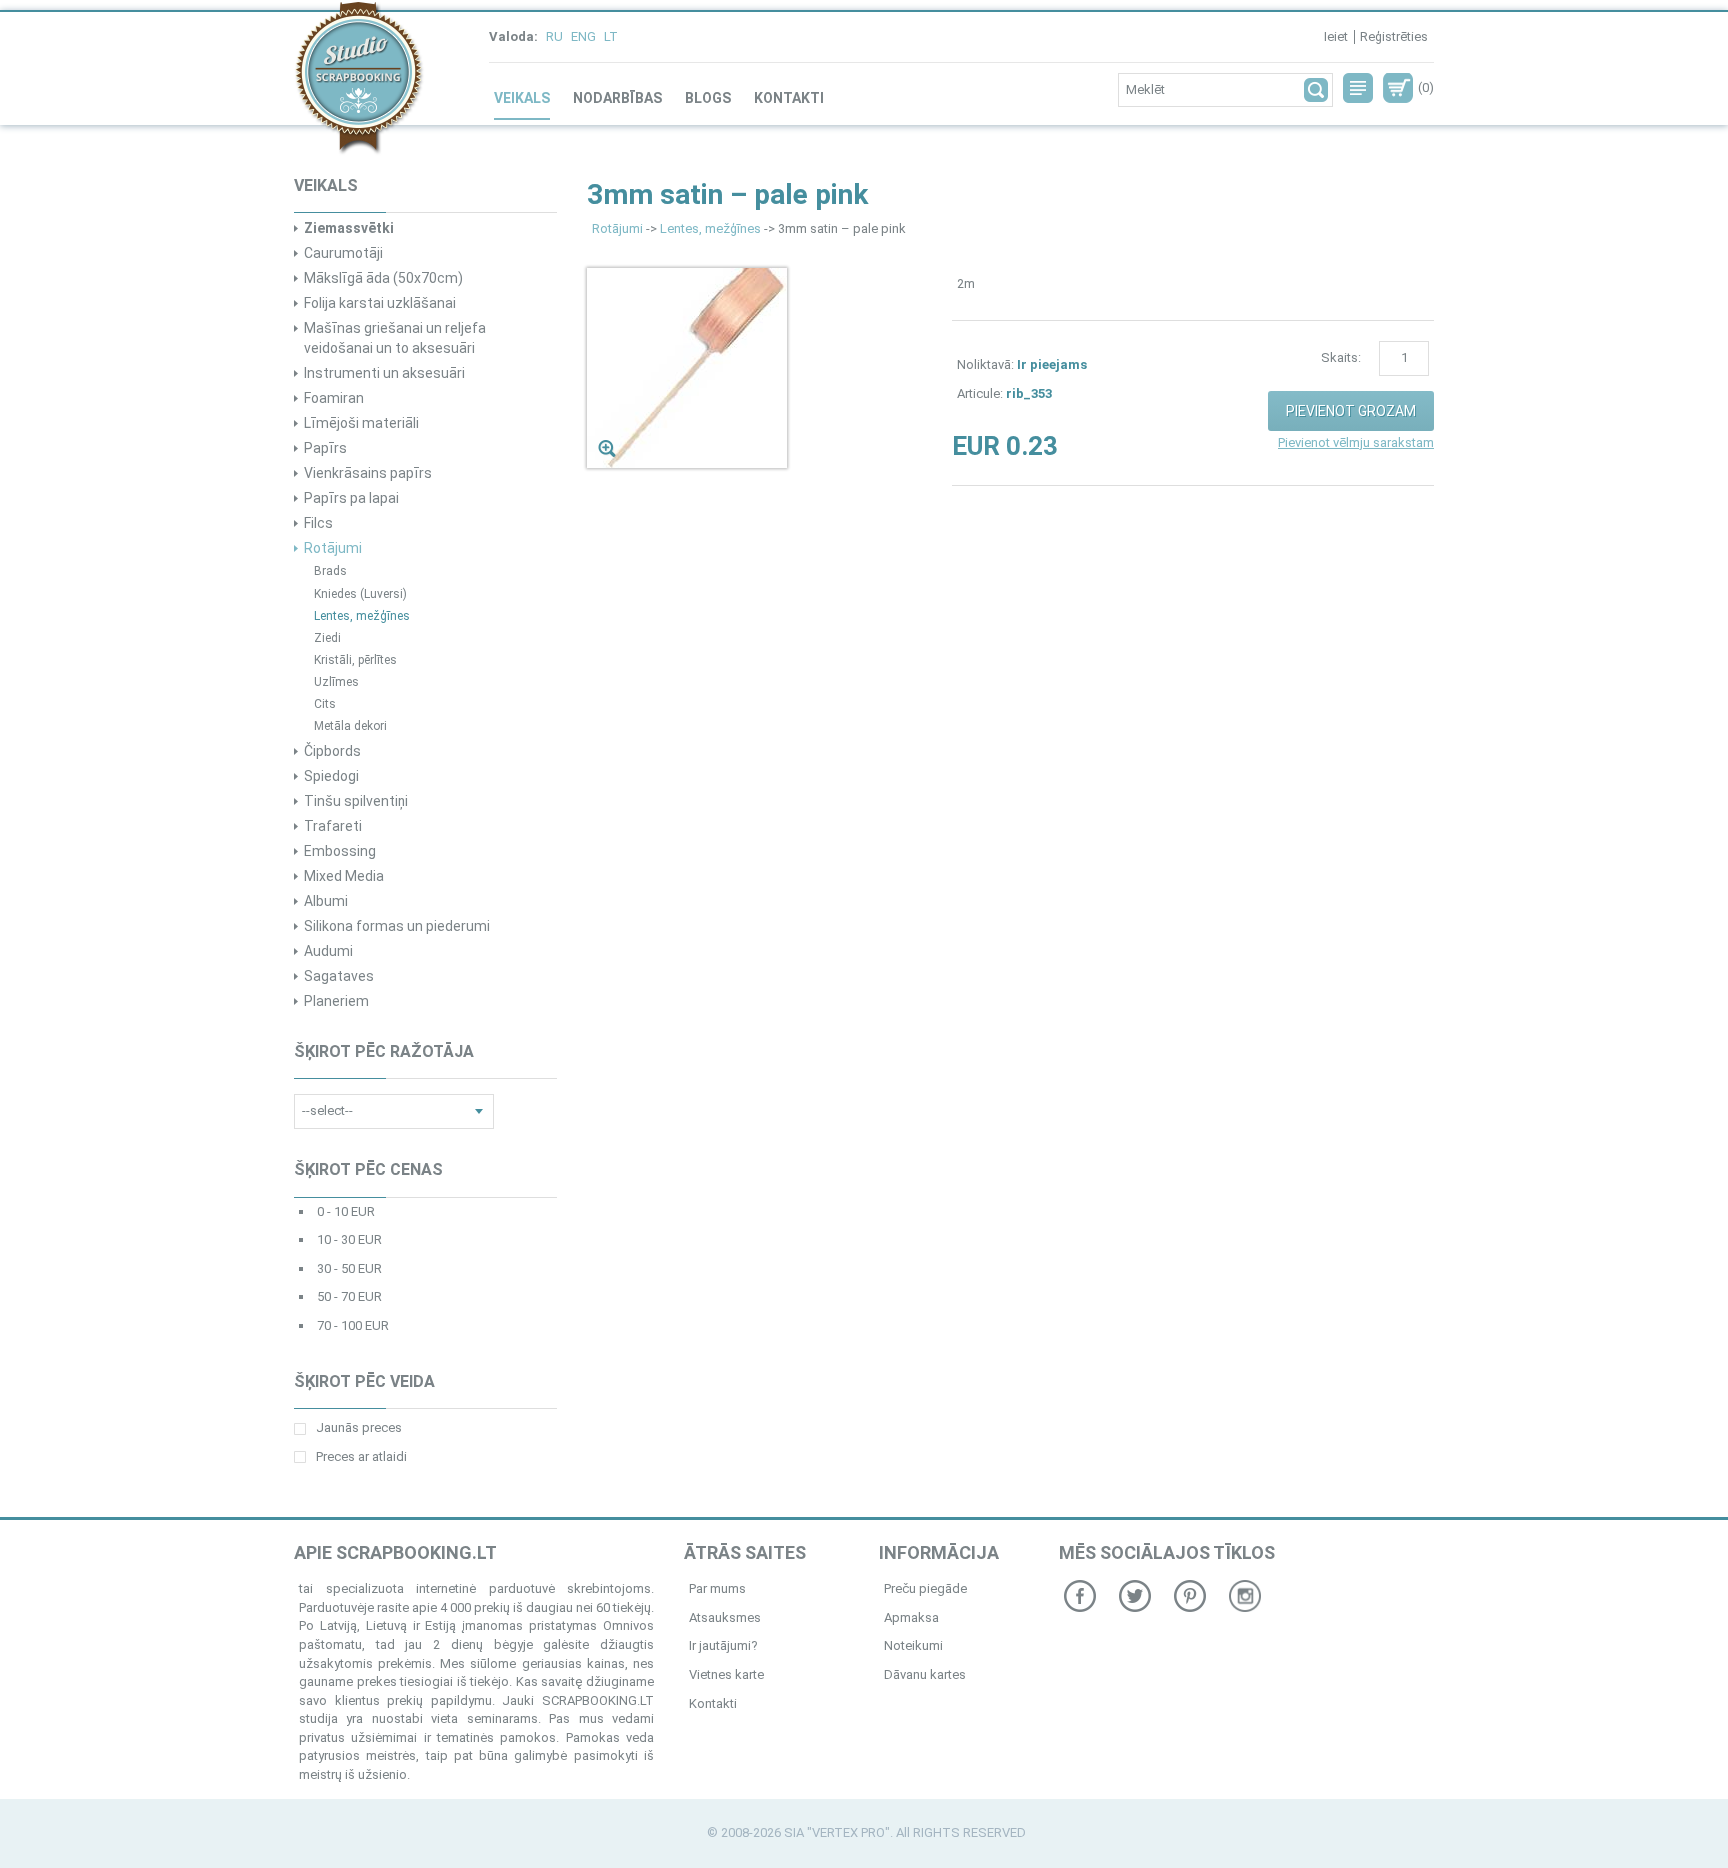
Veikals (522, 98)
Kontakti (789, 98)
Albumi (326, 901)
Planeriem (336, 1001)
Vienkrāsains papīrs (368, 473)
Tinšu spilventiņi (356, 801)
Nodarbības (617, 98)
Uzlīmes (336, 682)
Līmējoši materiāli (361, 423)
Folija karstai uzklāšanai (380, 303)
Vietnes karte (726, 1674)
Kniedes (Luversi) (360, 594)
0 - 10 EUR (346, 1211)
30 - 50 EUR (349, 1268)
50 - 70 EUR (349, 1296)
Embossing (340, 851)
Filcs (318, 523)
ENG (583, 36)
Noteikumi (913, 1645)
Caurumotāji (343, 253)
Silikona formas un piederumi (397, 926)
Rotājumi (333, 548)
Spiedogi (331, 776)
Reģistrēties (1394, 36)
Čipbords (332, 751)
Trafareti (333, 826)
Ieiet (1336, 36)
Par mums (717, 1588)
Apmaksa (911, 1617)
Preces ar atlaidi (361, 1456)
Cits (325, 704)
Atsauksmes (725, 1617)
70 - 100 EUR (353, 1325)
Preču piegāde (925, 1588)
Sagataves (339, 976)
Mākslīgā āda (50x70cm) (383, 278)
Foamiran (334, 398)
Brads (330, 571)
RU (554, 36)
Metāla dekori (350, 726)
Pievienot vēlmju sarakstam (1356, 442)
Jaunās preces (359, 1427)
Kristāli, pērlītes (355, 660)
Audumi (328, 951)
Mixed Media (344, 876)
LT (611, 36)
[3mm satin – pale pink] (687, 367)
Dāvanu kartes (925, 1674)
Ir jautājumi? (723, 1645)
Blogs (708, 98)
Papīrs (325, 448)
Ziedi (327, 638)
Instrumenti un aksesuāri (384, 373)
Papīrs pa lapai (351, 498)
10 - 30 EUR (349, 1239)
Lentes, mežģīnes (362, 616)
